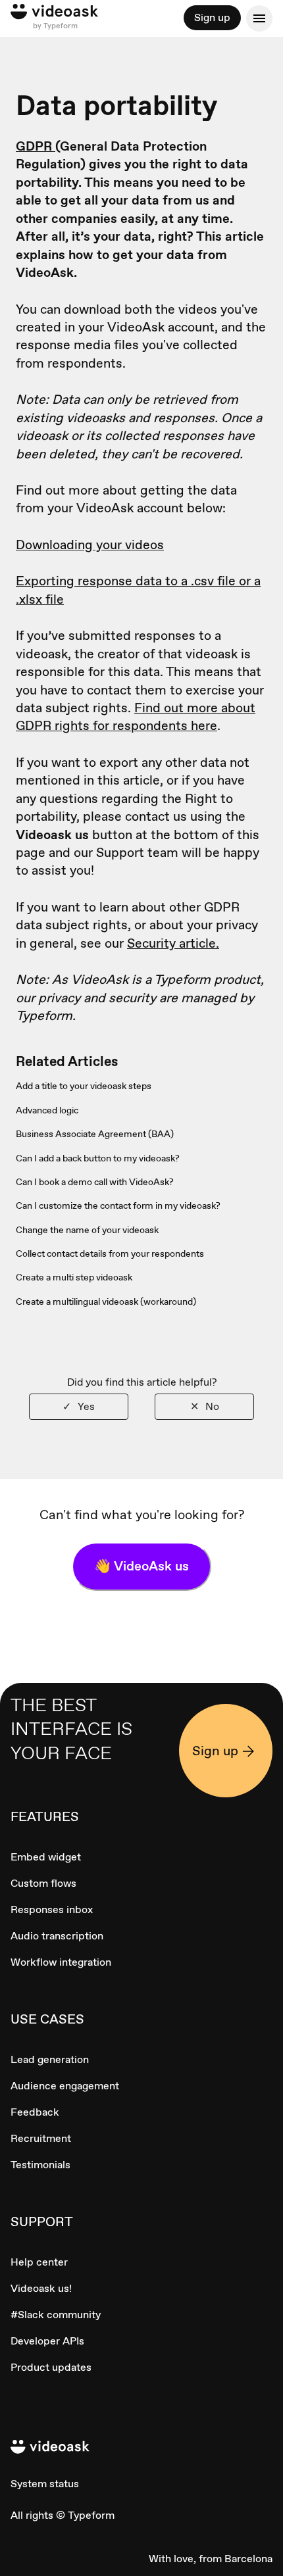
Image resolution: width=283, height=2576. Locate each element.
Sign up (212, 17)
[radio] (79, 1406)
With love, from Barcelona (211, 2559)
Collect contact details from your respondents (110, 1253)
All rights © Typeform (63, 2515)
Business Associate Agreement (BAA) (95, 1134)
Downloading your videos (90, 545)
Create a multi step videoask (74, 1277)
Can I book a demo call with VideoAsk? (95, 1182)
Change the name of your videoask (87, 1230)
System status (45, 2484)
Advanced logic (47, 1110)
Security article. (173, 943)
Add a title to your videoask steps (84, 1086)
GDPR (36, 146)
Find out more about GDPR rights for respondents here (136, 717)
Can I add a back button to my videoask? (98, 1158)
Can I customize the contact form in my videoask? (118, 1205)
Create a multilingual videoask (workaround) (106, 1301)
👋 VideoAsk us (141, 1566)
